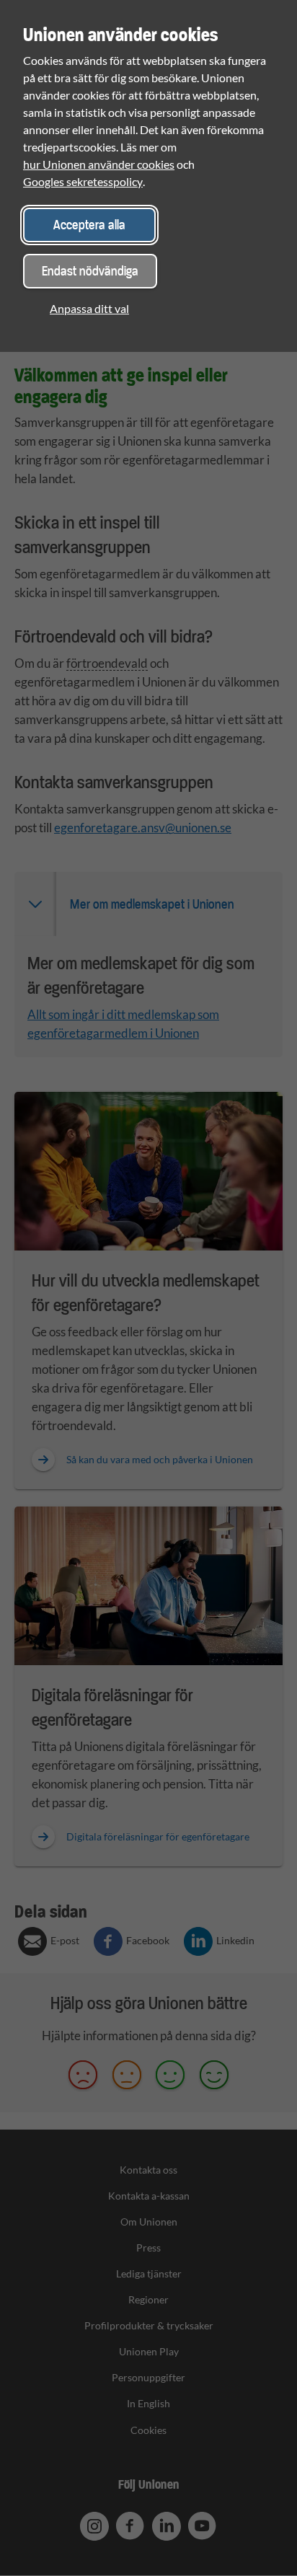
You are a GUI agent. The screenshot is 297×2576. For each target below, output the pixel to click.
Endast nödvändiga (90, 271)
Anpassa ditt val (89, 308)
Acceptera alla (89, 225)
